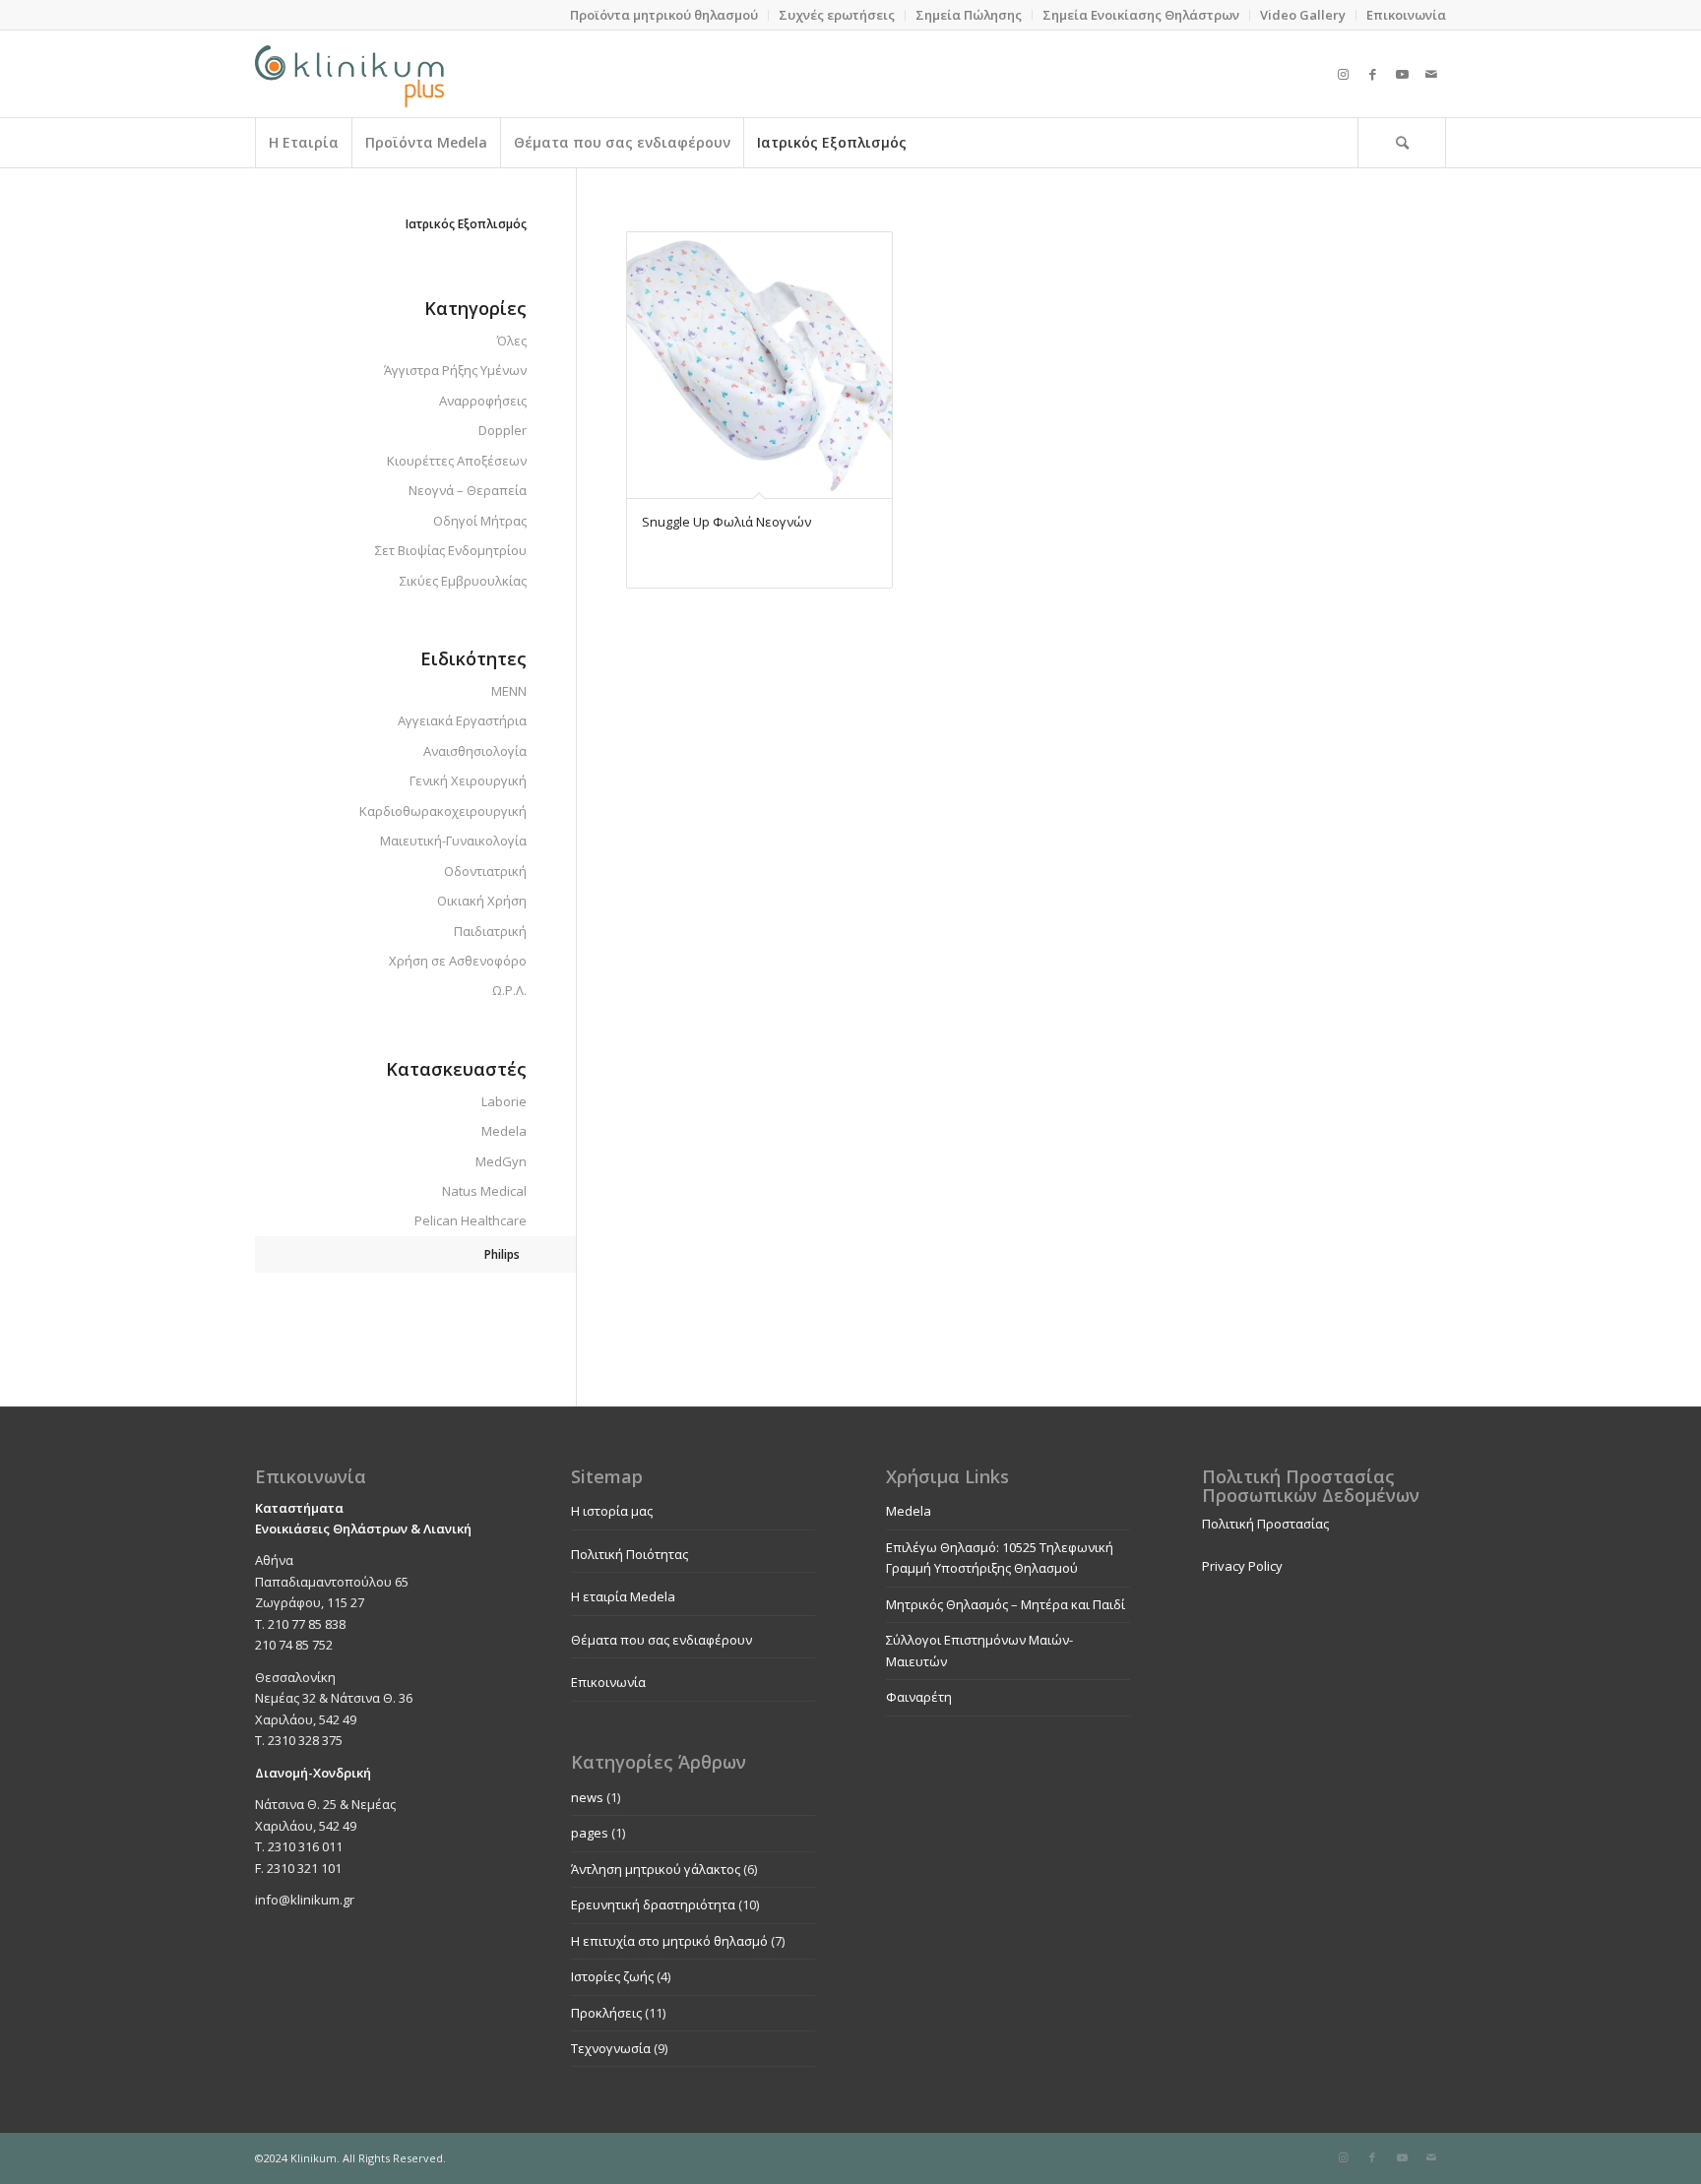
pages (590, 1833)
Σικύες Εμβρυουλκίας (463, 581)
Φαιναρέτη (919, 1697)
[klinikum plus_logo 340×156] (349, 74)
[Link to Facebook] (1372, 74)
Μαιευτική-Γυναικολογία (453, 841)
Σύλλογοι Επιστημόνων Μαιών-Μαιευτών (979, 1650)
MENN (509, 691)
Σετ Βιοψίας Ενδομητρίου (451, 550)
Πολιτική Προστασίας (1265, 1524)
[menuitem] (664, 15)
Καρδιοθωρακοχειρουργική (443, 811)
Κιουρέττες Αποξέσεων (457, 461)
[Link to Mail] (1431, 74)
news (587, 1797)
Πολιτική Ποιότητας (630, 1554)
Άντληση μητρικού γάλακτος (656, 1869)
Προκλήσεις (606, 2013)
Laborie (504, 1101)
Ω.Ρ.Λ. (509, 990)
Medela (504, 1131)
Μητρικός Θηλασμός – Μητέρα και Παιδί (1006, 1604)
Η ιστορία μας (612, 1511)
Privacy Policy (1242, 1566)
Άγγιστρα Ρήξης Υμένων (455, 370)
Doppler (503, 430)
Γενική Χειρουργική (468, 780)
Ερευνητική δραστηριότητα (653, 1904)
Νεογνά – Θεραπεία (468, 490)
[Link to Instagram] (1343, 74)
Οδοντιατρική (485, 871)
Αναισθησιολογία (475, 751)
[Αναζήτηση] (1402, 143)
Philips (502, 1254)
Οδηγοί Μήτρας (480, 521)
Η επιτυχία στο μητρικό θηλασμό (669, 1941)
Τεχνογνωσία (611, 2048)
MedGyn (501, 1161)
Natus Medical (484, 1191)
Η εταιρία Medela (623, 1596)
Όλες (512, 341)
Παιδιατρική (490, 931)
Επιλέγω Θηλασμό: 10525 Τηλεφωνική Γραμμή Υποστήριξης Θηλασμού (1000, 1558)
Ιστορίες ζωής (612, 1976)
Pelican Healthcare (471, 1220)
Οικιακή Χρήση (482, 901)
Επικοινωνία (608, 1682)
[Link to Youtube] (1402, 74)
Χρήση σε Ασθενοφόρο (458, 961)
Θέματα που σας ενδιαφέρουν (661, 1640)
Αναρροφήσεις (483, 401)
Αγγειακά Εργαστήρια (462, 720)
